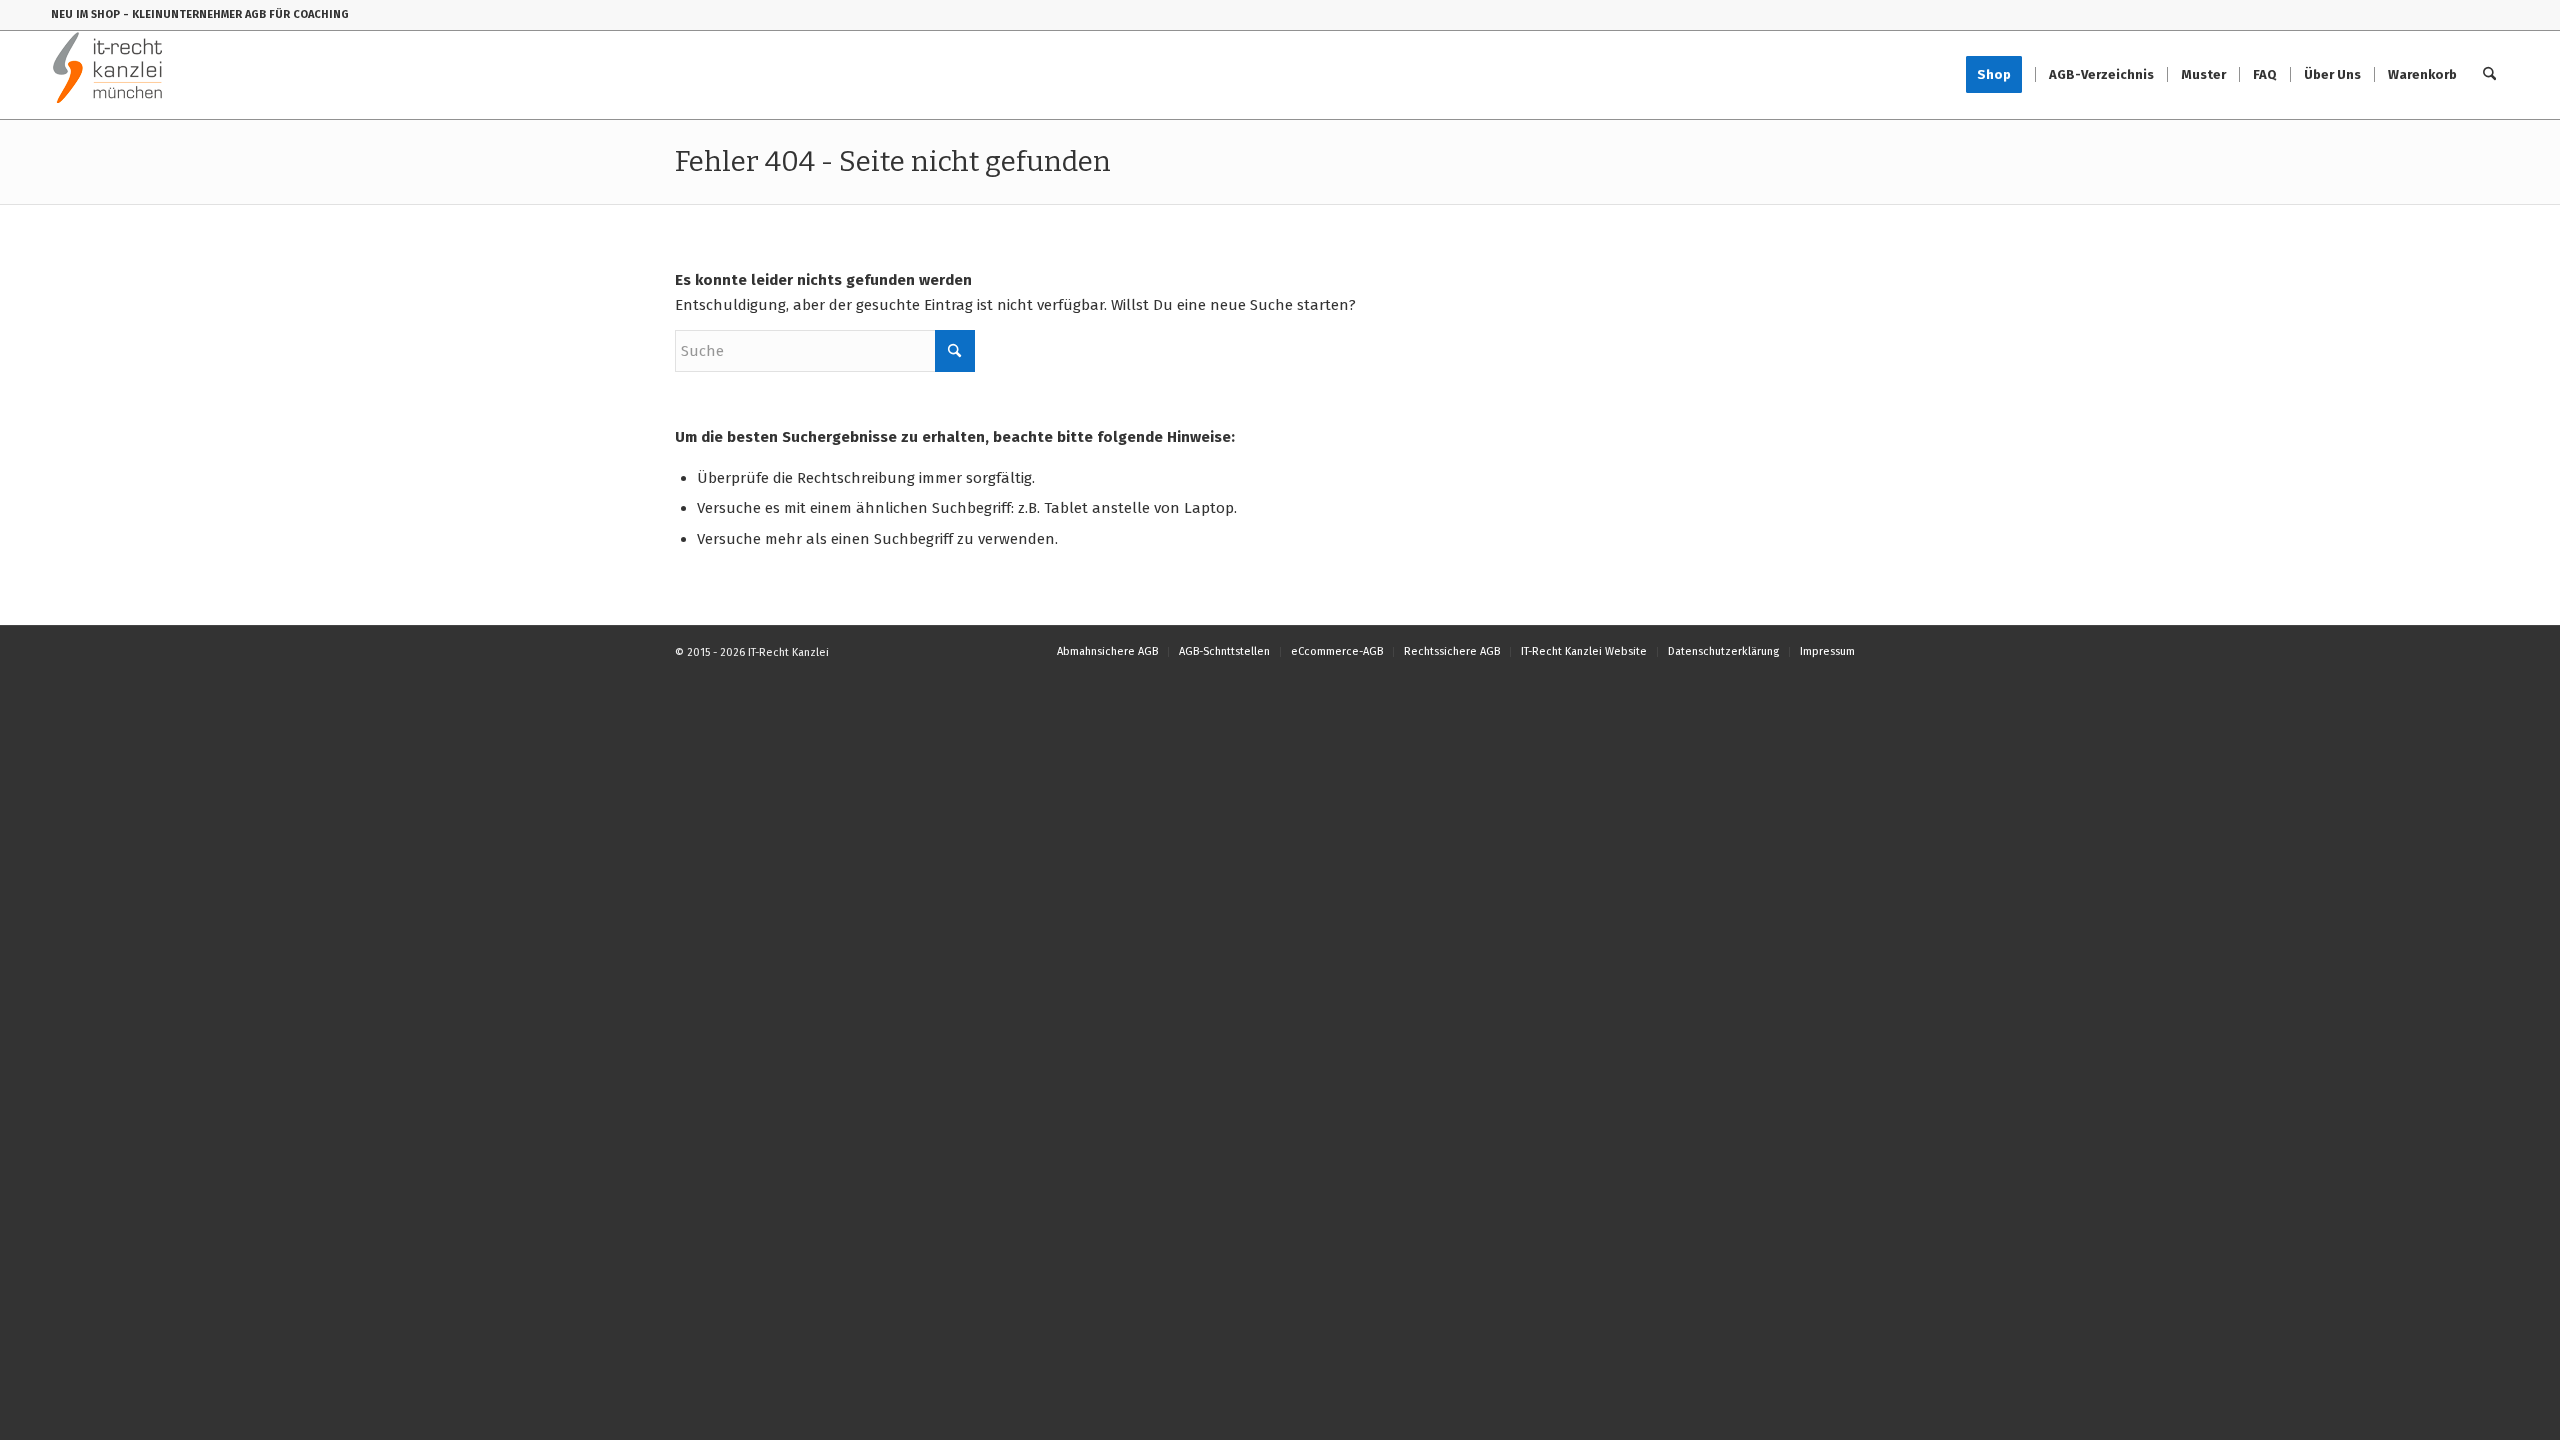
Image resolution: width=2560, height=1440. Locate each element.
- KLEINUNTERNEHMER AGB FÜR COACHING (236, 14)
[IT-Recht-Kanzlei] (108, 75)
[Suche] (2489, 75)
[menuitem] (2000, 75)
